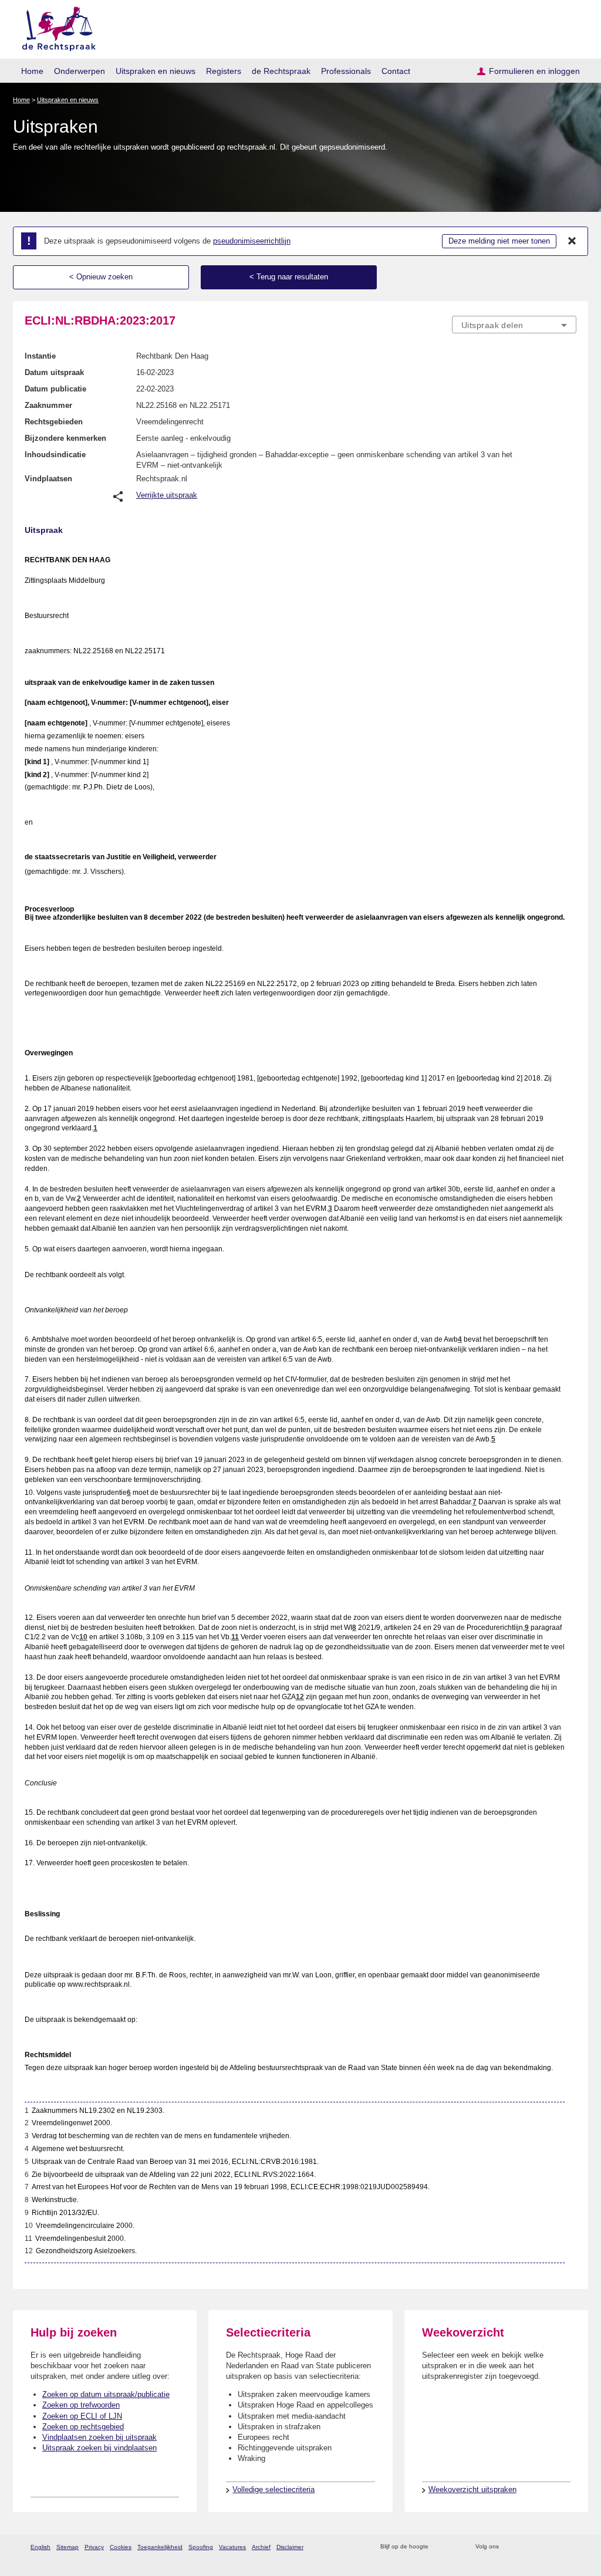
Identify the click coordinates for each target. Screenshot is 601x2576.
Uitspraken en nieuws (156, 71)
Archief (261, 2547)
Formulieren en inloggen (534, 71)
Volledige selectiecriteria (274, 2489)
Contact (396, 71)
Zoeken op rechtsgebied (83, 2427)
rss (439, 2547)
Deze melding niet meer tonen (499, 241)
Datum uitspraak (54, 372)
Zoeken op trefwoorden (81, 2405)
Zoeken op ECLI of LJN (82, 2416)
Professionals (346, 71)
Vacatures (232, 2547)
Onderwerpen (80, 71)
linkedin (555, 2547)
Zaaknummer (48, 405)
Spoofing (201, 2547)
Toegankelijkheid (160, 2547)
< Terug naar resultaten (289, 277)
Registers (224, 71)
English (40, 2547)
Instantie (40, 356)
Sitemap (67, 2547)
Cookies (121, 2547)
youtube (570, 2547)
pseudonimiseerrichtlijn (252, 241)
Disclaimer (290, 2547)
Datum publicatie (55, 389)
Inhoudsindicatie (55, 455)
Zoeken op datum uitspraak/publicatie (106, 2394)
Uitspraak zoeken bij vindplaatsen (99, 2448)
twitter (509, 2547)
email (455, 2547)
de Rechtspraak (281, 71)
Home (32, 71)
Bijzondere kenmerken (65, 438)
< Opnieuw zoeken (101, 277)
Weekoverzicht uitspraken (472, 2489)
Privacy (94, 2547)
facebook (524, 2547)
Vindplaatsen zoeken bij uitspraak (99, 2437)
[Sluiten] (572, 241)
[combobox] (514, 325)
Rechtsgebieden (54, 422)
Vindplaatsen (48, 479)
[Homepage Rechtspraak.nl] (55, 27)
